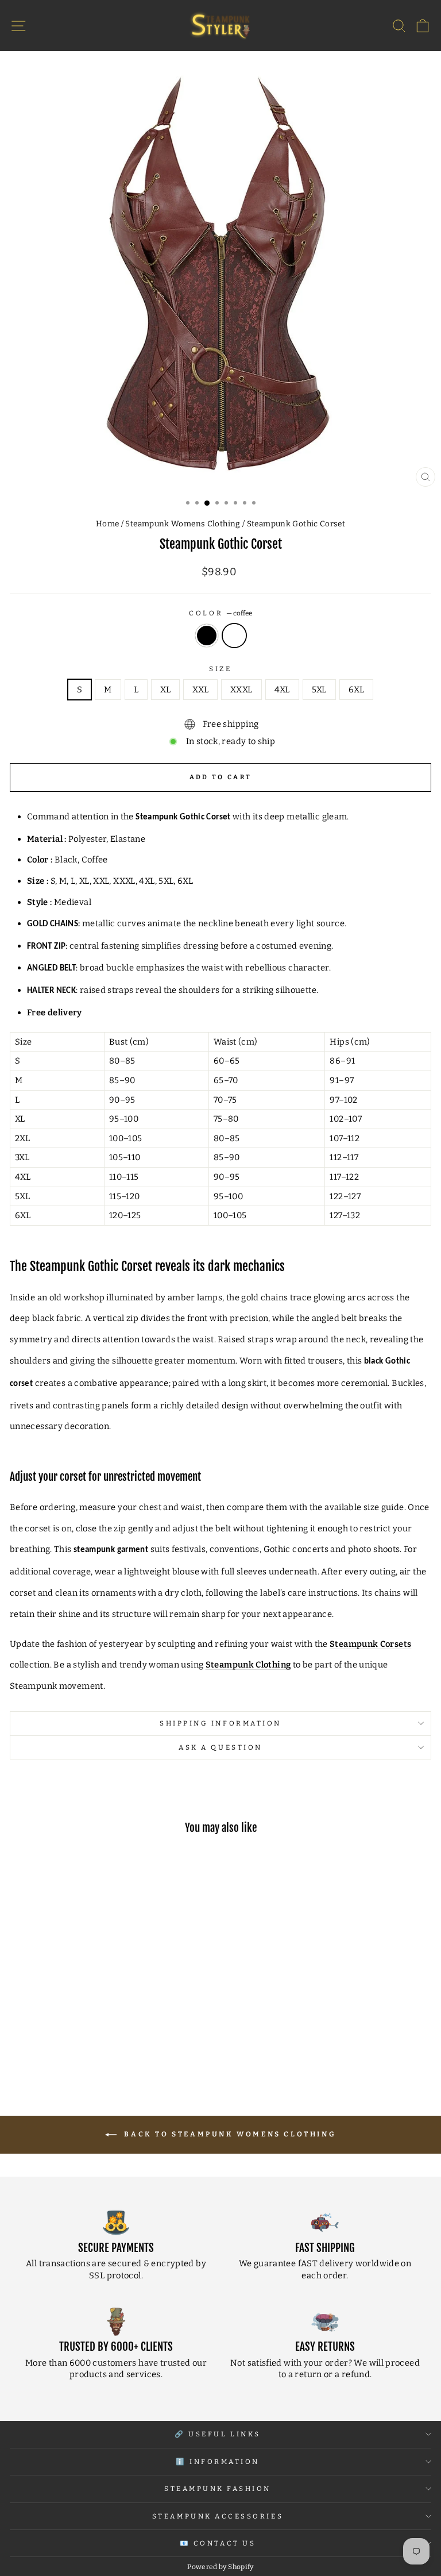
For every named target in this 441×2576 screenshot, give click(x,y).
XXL (200, 690)
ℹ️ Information (218, 2462)
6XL (356, 690)
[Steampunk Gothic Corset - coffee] (97, 2048)
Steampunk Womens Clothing (183, 524)
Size (220, 669)
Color (220, 613)
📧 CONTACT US (218, 2543)
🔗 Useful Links (217, 2434)
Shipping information (220, 1723)
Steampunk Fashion (218, 2489)
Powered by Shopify (220, 2567)
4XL (282, 690)
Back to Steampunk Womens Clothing (229, 2134)
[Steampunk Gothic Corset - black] (84, 2048)
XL (165, 690)
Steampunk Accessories (218, 2516)
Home (107, 524)
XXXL (241, 690)
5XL (319, 690)
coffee (234, 636)
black (207, 636)
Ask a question (220, 1747)
